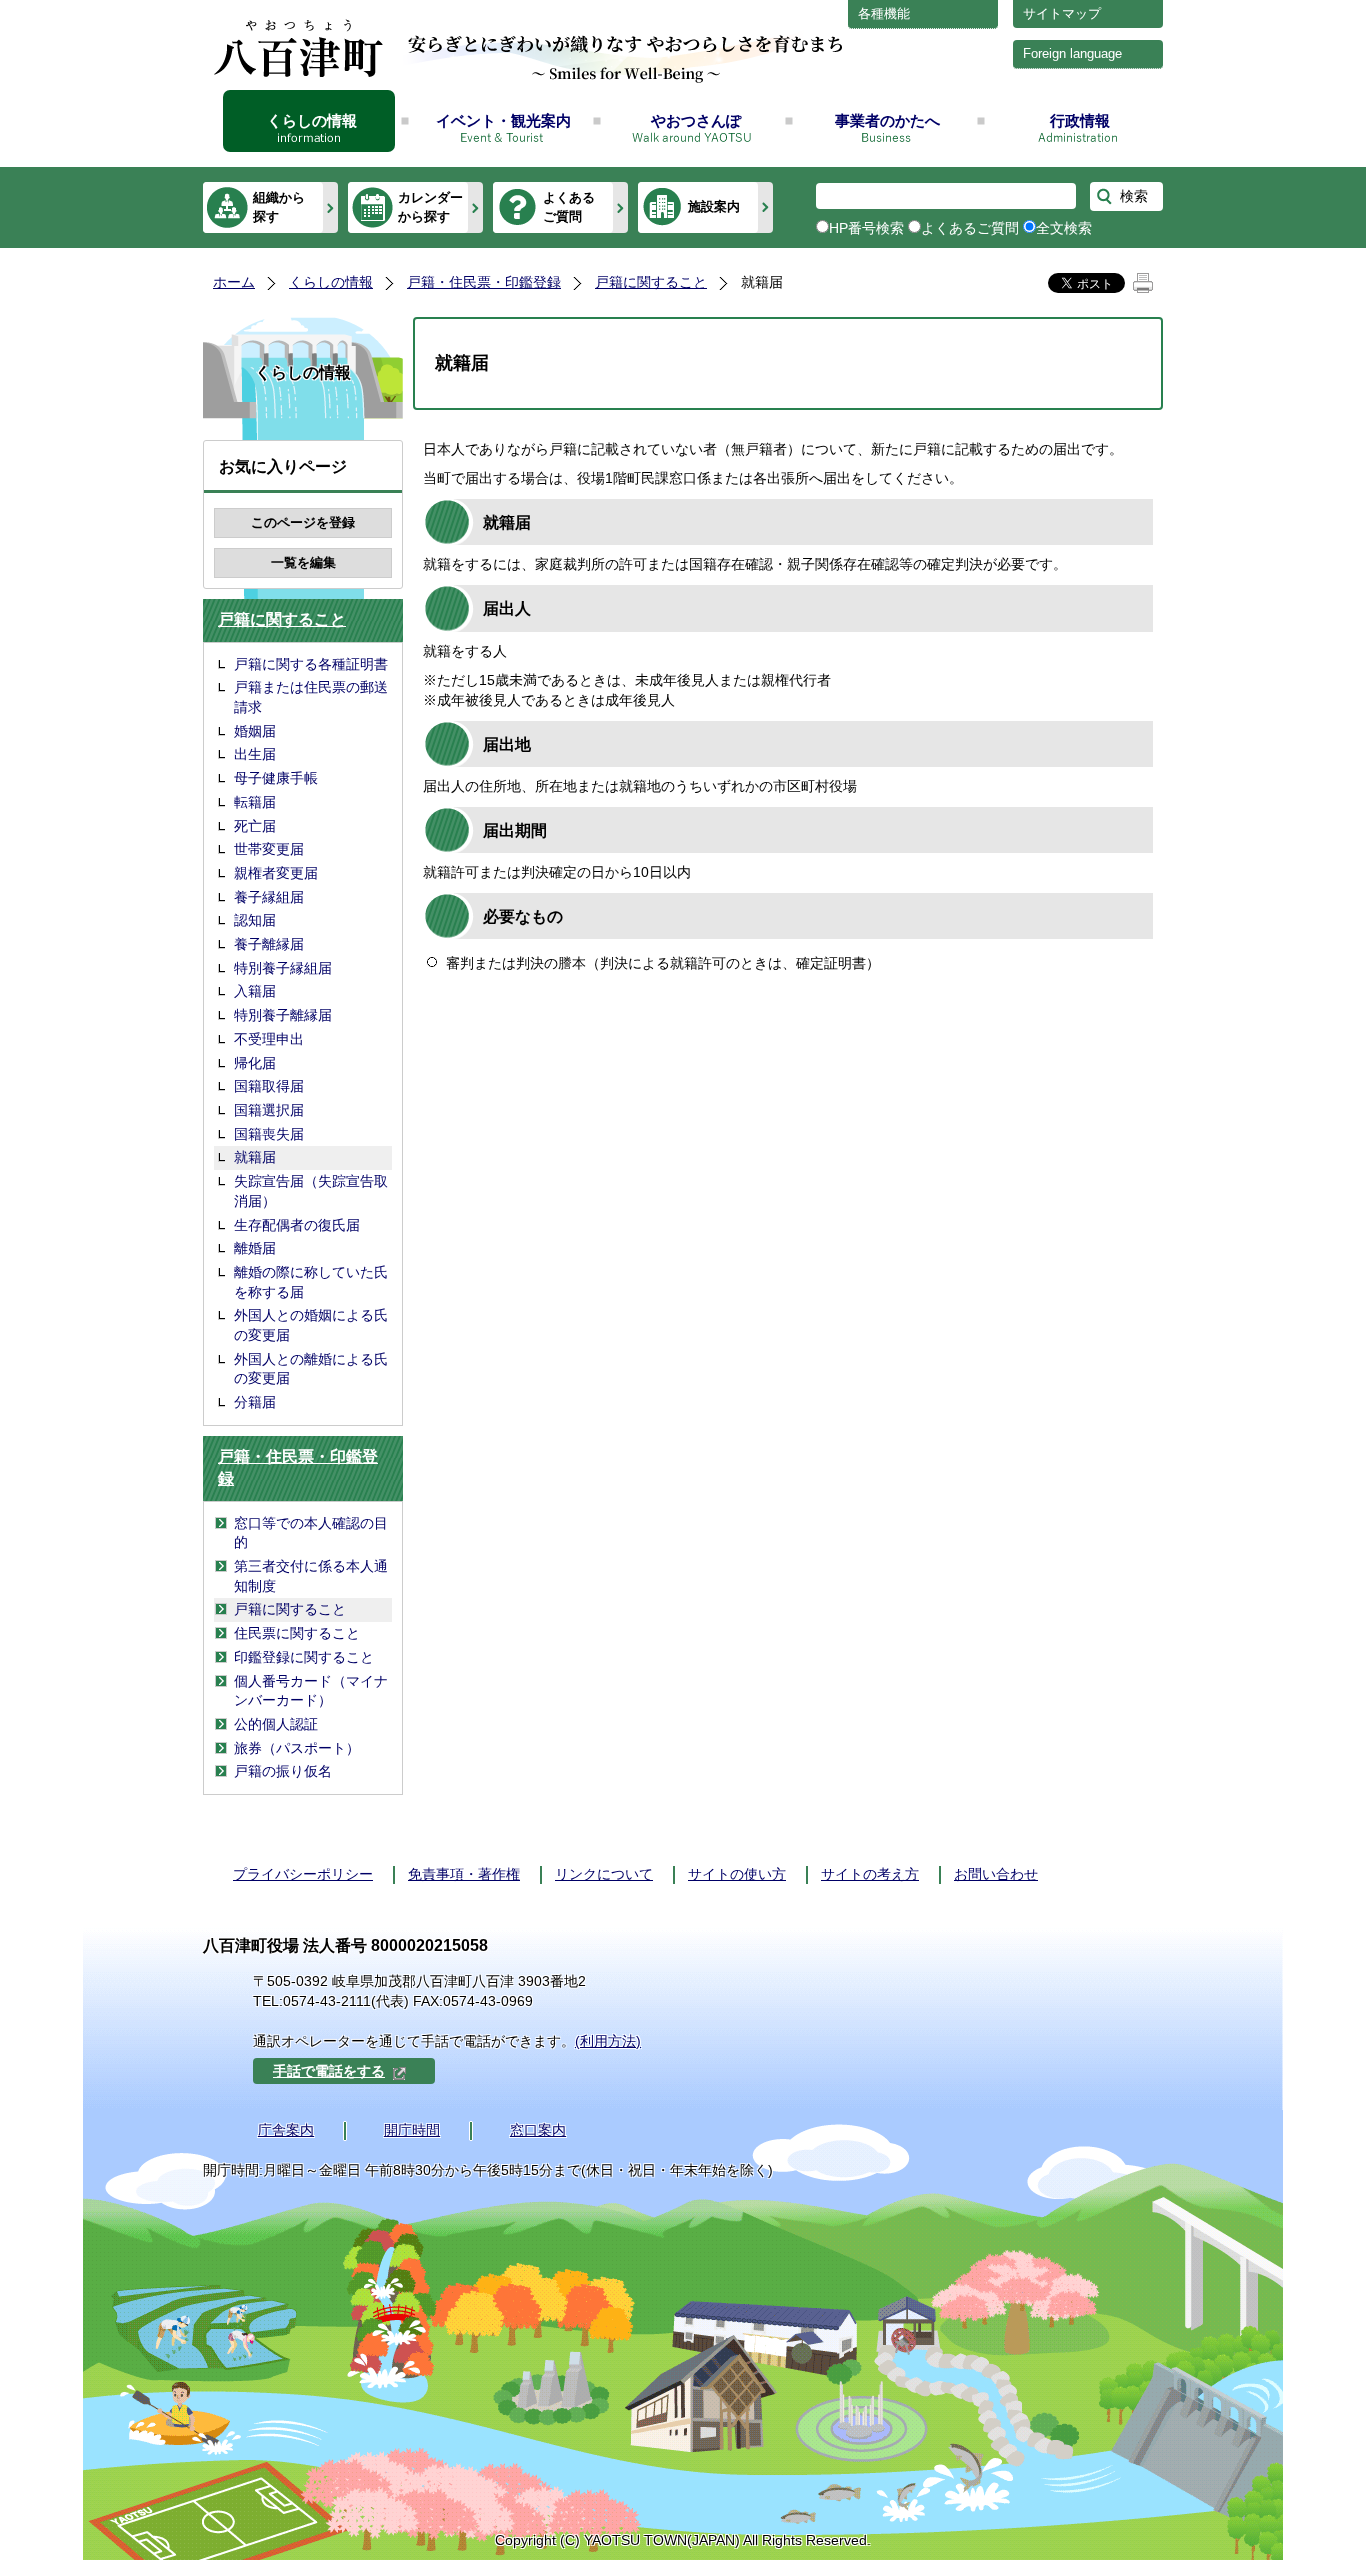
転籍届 (255, 802)
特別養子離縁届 (283, 1015)
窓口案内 (538, 2130)
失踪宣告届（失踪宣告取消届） (311, 1191)
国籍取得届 (269, 1086)
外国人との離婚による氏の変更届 (311, 1369)
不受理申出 (269, 1039)
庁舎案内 (286, 2130)
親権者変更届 (276, 873)
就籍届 (255, 1157)
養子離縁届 (269, 944)
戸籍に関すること (651, 282)
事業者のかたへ (887, 120)
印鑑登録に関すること (304, 1657)
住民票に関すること (297, 1633)
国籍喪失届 (269, 1134)
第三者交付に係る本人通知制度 (311, 1576)
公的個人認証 (276, 1724)
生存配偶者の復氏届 (297, 1225)
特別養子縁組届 (283, 968)
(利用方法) (608, 2041)
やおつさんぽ (696, 120)
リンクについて (604, 1874)
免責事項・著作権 (464, 1874)
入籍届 (255, 991)
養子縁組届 (269, 897)
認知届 (255, 920)
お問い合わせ (996, 1874)
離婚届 (255, 1248)
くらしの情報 (312, 120)
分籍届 (255, 1402)
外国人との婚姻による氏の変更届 (311, 1325)
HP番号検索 (866, 228)
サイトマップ (1062, 13)
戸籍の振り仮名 (283, 1771)
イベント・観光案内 (503, 120)
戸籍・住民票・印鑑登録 (484, 282)
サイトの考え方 (870, 1874)
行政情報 (1080, 120)
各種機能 (884, 13)
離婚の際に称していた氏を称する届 (311, 1282)
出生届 (255, 754)
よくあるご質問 (569, 206)
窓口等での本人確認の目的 (311, 1533)
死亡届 (255, 826)
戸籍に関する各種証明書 (311, 664)
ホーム (234, 282)
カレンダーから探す (430, 206)
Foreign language (1072, 53)
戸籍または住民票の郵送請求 (311, 697)
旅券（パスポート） (297, 1748)
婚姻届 (255, 731)
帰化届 (255, 1063)
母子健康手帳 (276, 778)
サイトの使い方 (737, 1874)
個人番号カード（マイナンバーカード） (311, 1691)
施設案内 (714, 206)
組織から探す (279, 206)
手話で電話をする (329, 2071)
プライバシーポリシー (303, 1874)
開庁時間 (412, 2130)
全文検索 (1064, 228)
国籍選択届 (269, 1110)
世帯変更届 (269, 849)
